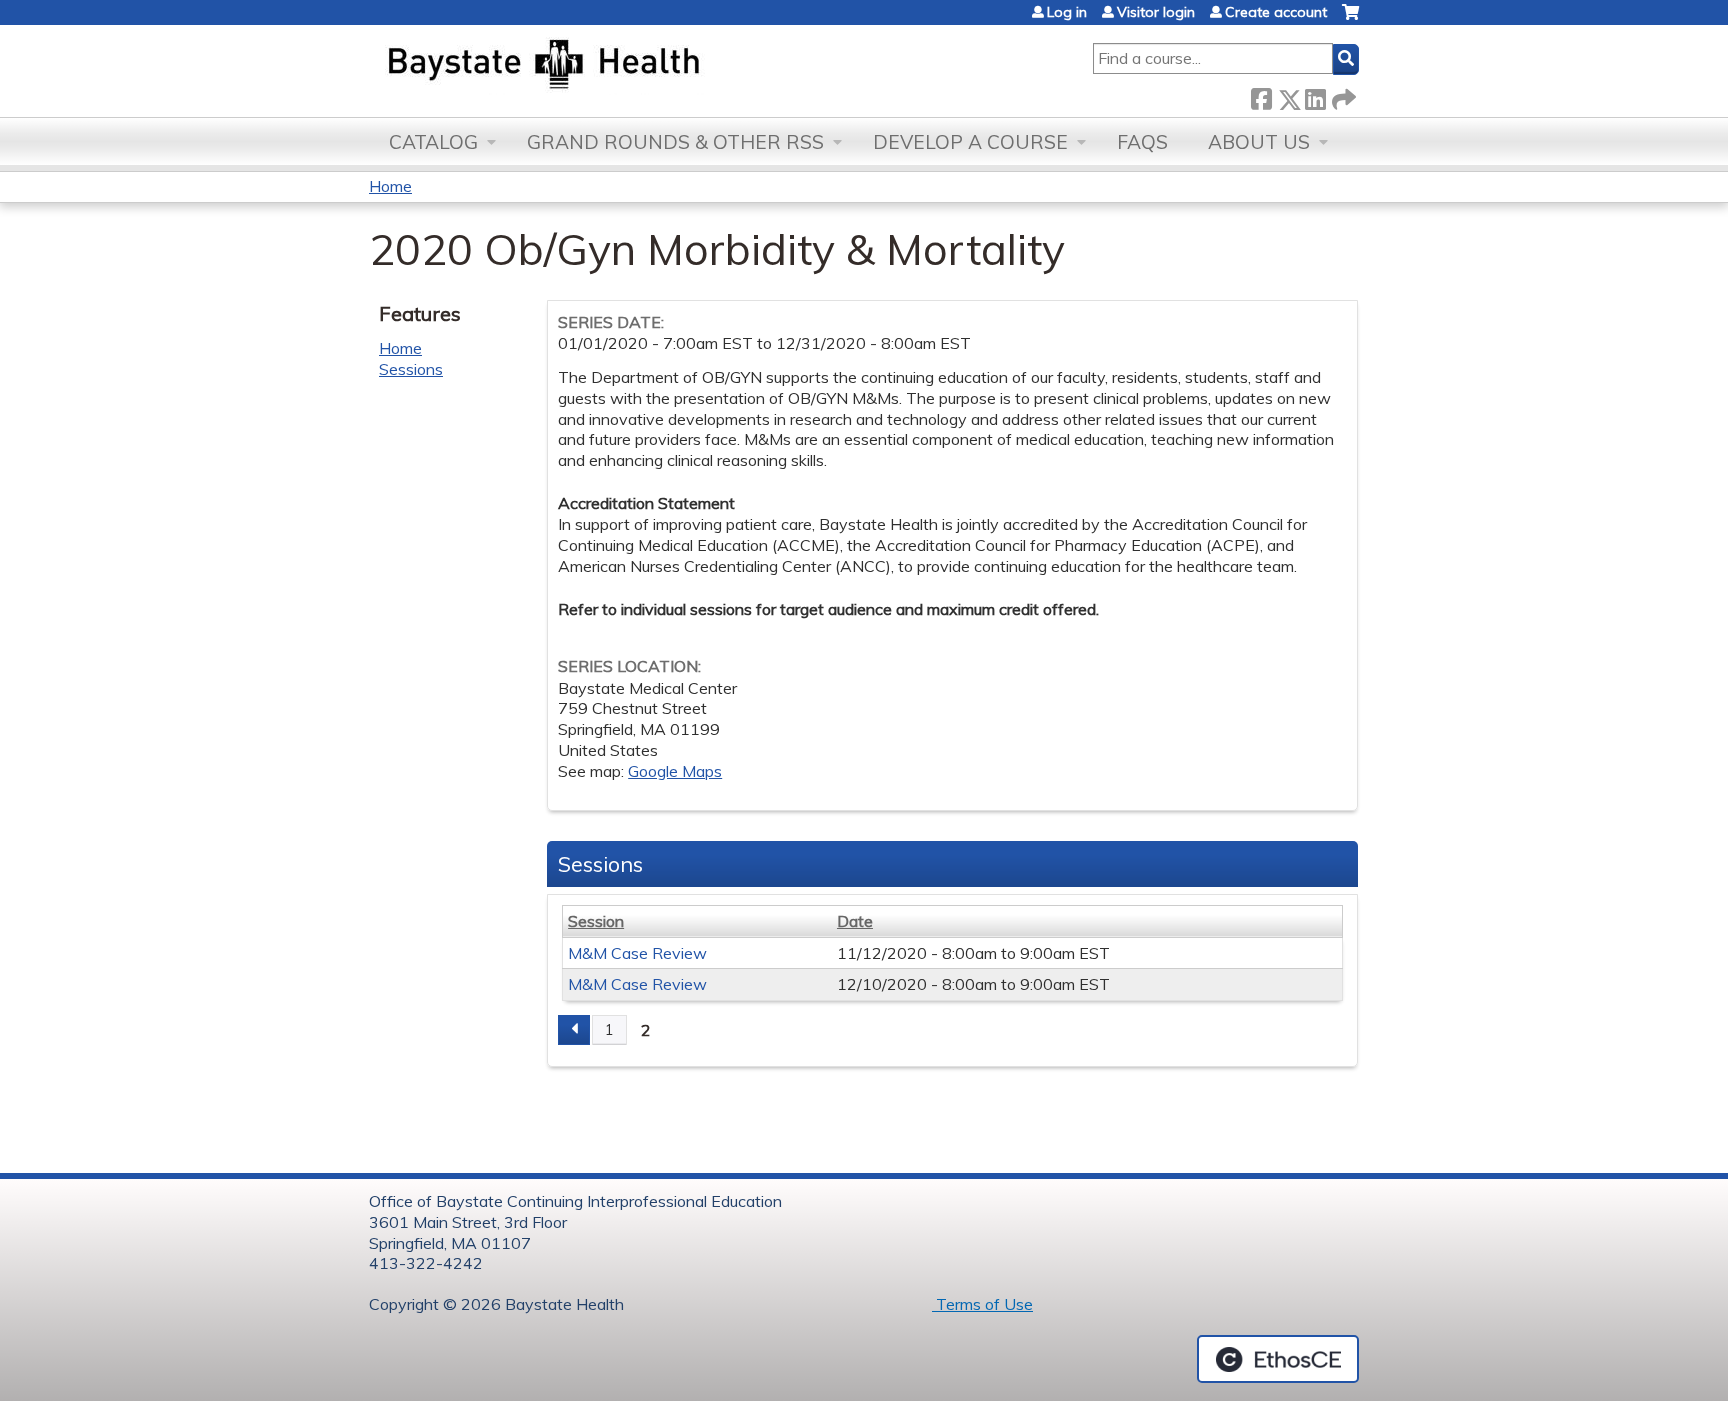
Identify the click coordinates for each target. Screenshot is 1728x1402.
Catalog (433, 142)
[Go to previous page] (574, 1030)
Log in (1067, 12)
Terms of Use (982, 1304)
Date (855, 921)
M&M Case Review (637, 953)
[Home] (637, 66)
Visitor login (1156, 12)
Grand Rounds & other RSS (675, 142)
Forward (1342, 95)
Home (390, 186)
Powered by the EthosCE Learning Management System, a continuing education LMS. (1278, 1359)
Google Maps (675, 771)
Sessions (411, 369)
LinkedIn (1315, 95)
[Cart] (1350, 19)
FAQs (1142, 142)
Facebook (1261, 95)
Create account (1276, 12)
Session (596, 921)
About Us (1259, 142)
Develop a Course (970, 142)
